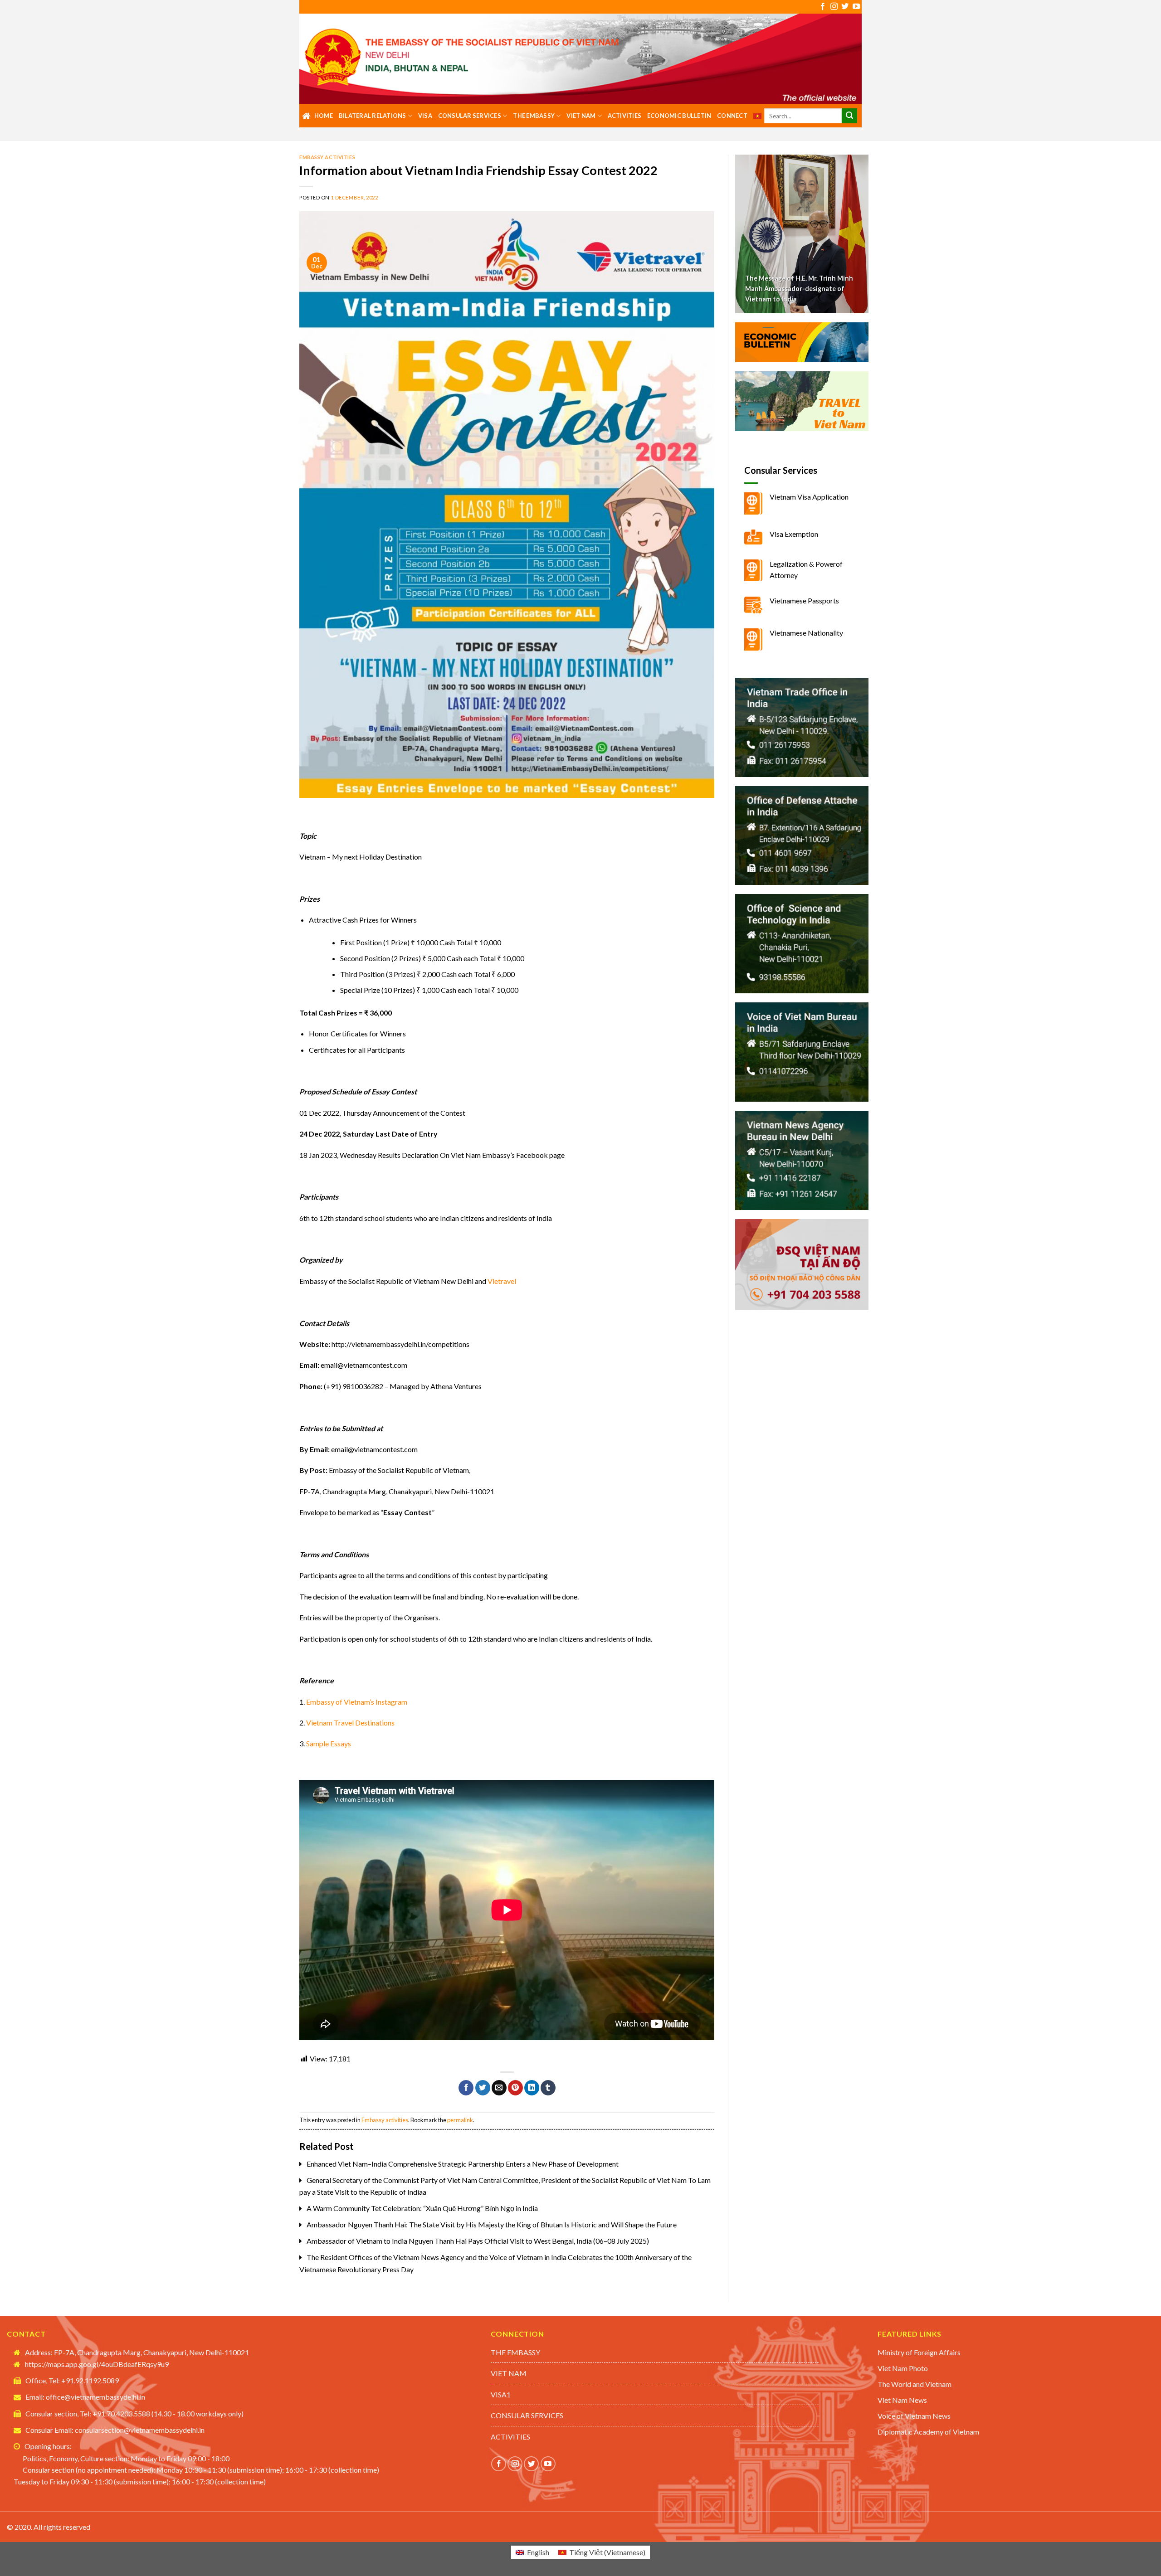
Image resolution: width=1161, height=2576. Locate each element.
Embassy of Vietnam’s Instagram (357, 1702)
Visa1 (501, 2394)
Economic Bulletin (679, 116)
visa (425, 116)
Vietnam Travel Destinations (350, 1723)
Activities (625, 116)
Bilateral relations (373, 116)
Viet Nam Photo (903, 2368)
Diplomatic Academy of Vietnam (928, 2432)
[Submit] (849, 116)
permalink (460, 2120)
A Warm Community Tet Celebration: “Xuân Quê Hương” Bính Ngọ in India (422, 2208)
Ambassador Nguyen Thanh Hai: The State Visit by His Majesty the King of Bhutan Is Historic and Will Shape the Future (492, 2224)
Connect (732, 116)
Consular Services (470, 116)
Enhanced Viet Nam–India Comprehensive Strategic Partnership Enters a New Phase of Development (463, 2164)
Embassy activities (327, 157)
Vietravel (502, 1281)
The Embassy (534, 116)
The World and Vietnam (915, 2384)
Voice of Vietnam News (914, 2416)
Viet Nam (581, 116)
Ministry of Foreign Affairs (919, 2352)
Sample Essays (329, 1743)
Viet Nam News (902, 2400)
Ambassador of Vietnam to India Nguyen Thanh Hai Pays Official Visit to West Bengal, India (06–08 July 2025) (478, 2241)
